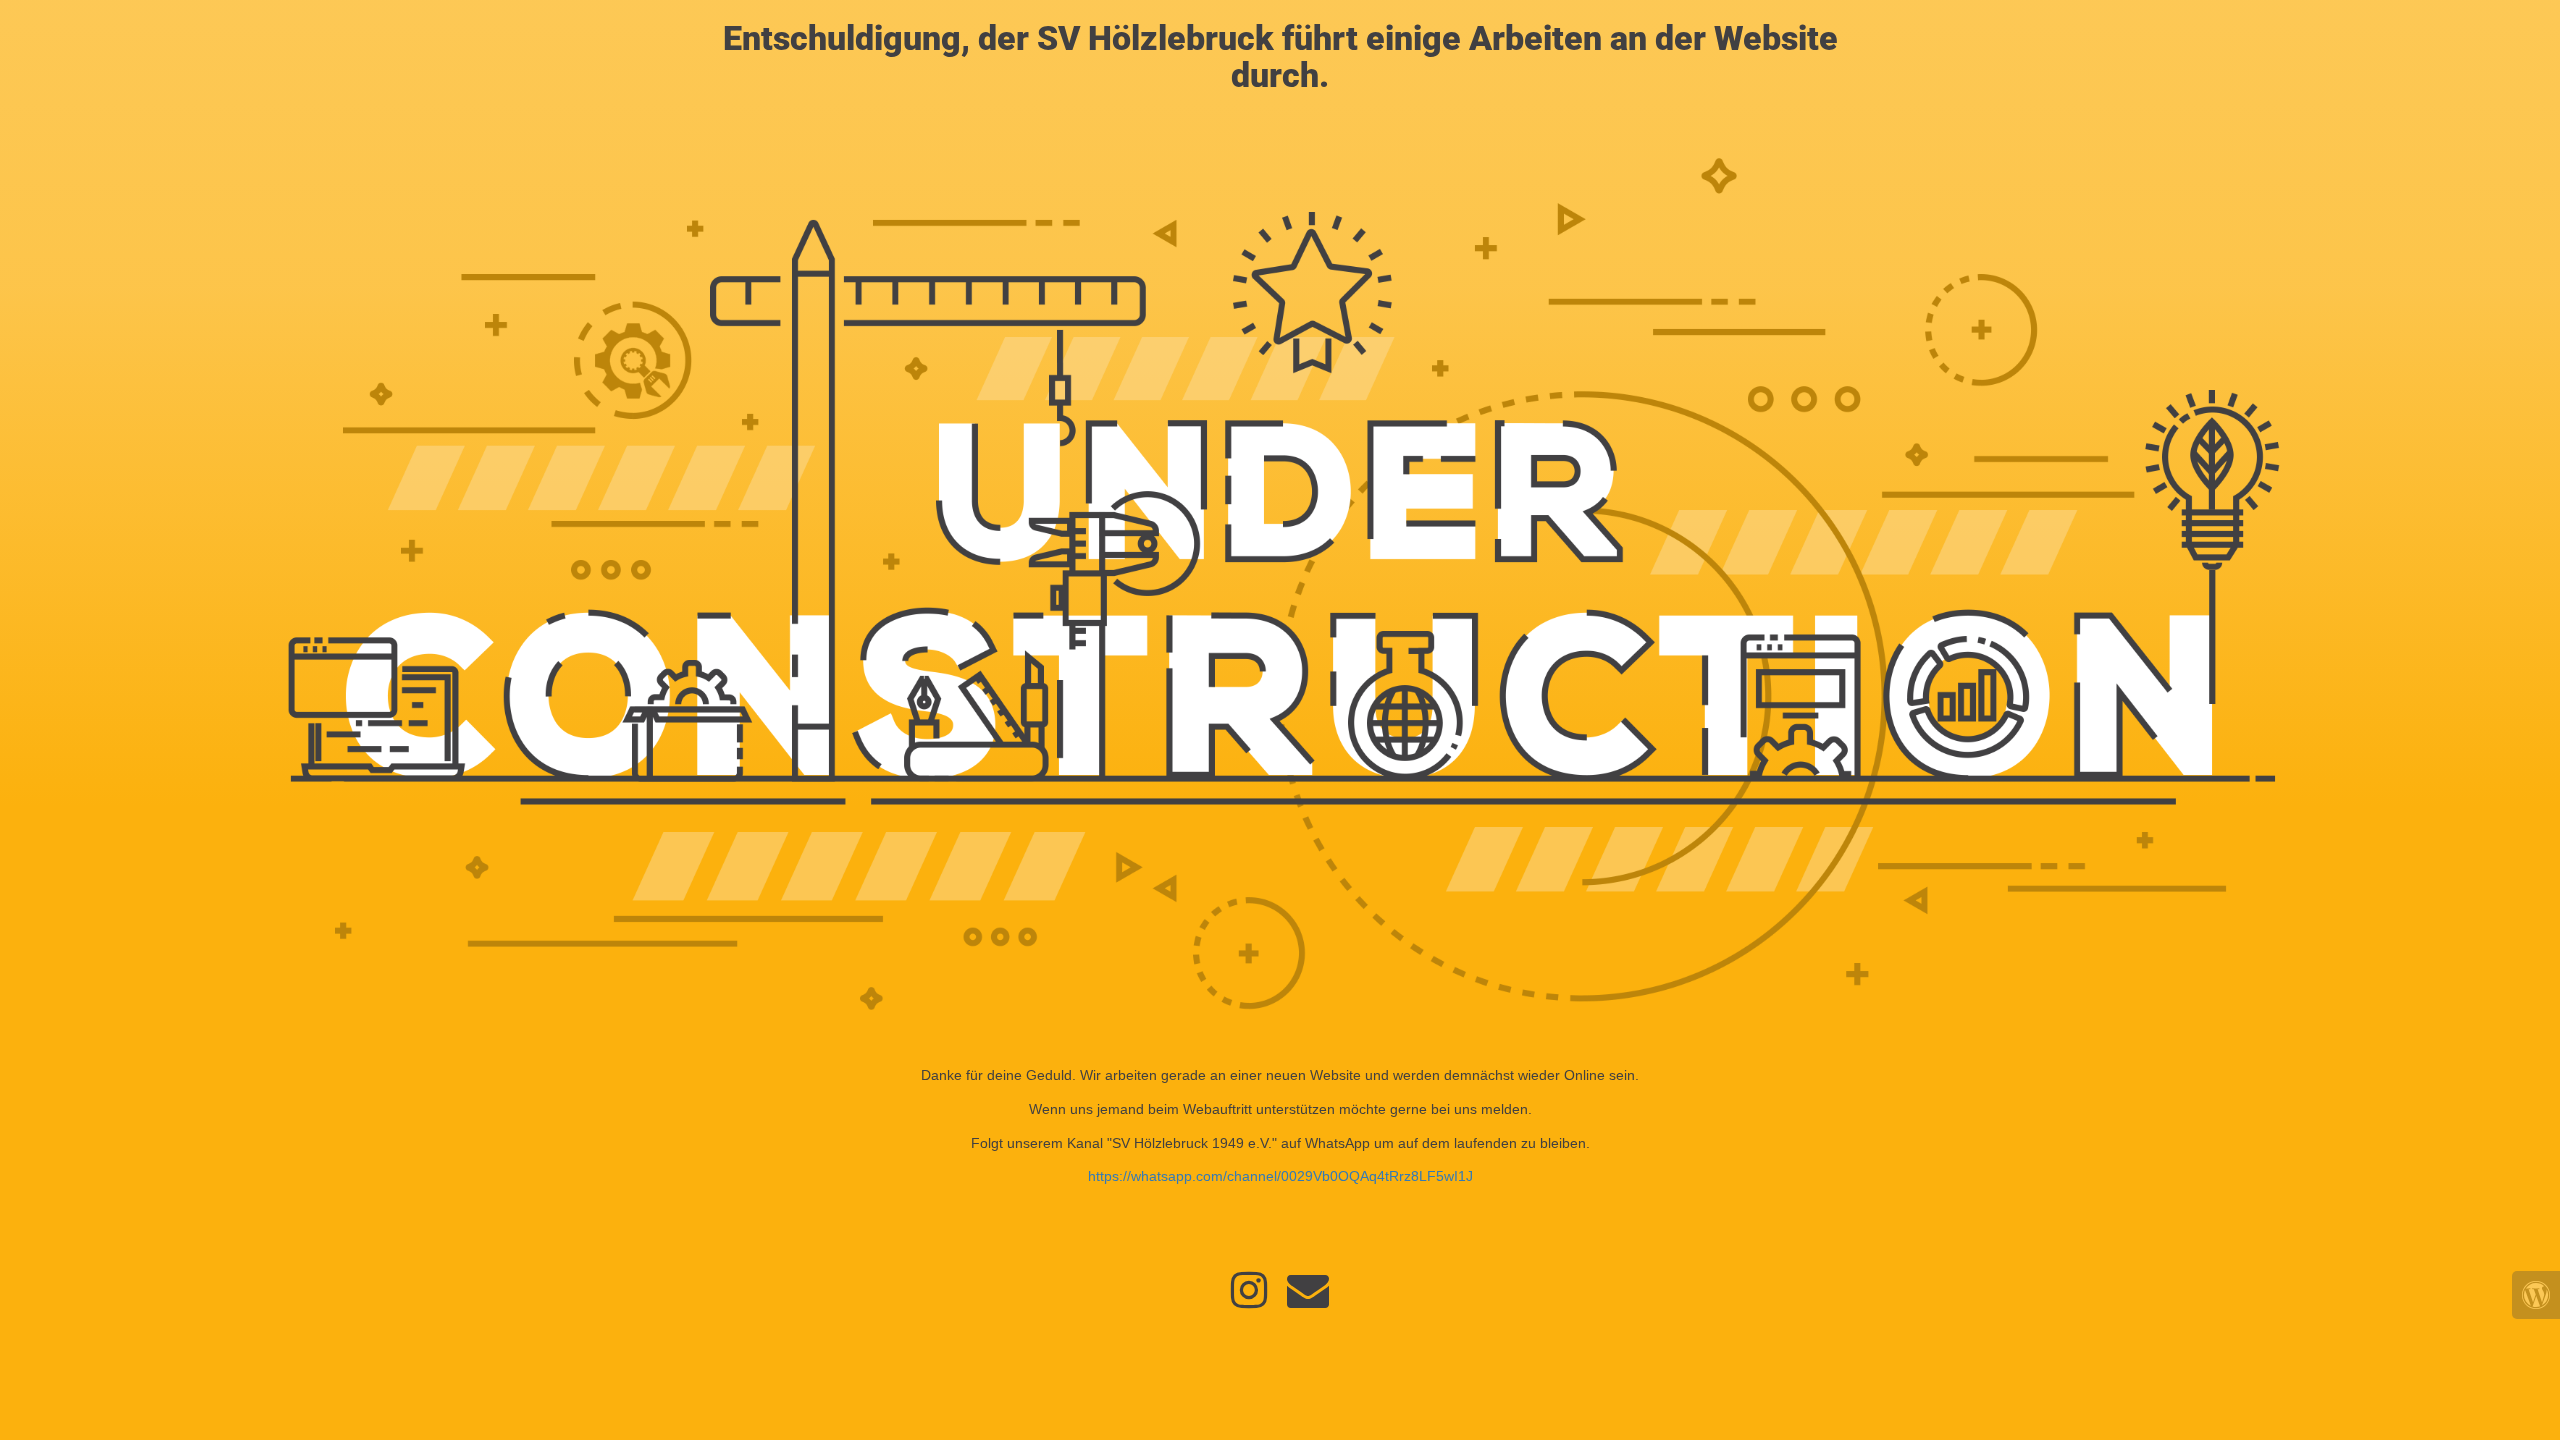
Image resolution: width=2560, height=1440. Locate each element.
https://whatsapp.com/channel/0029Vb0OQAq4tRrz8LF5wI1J (1280, 1176)
